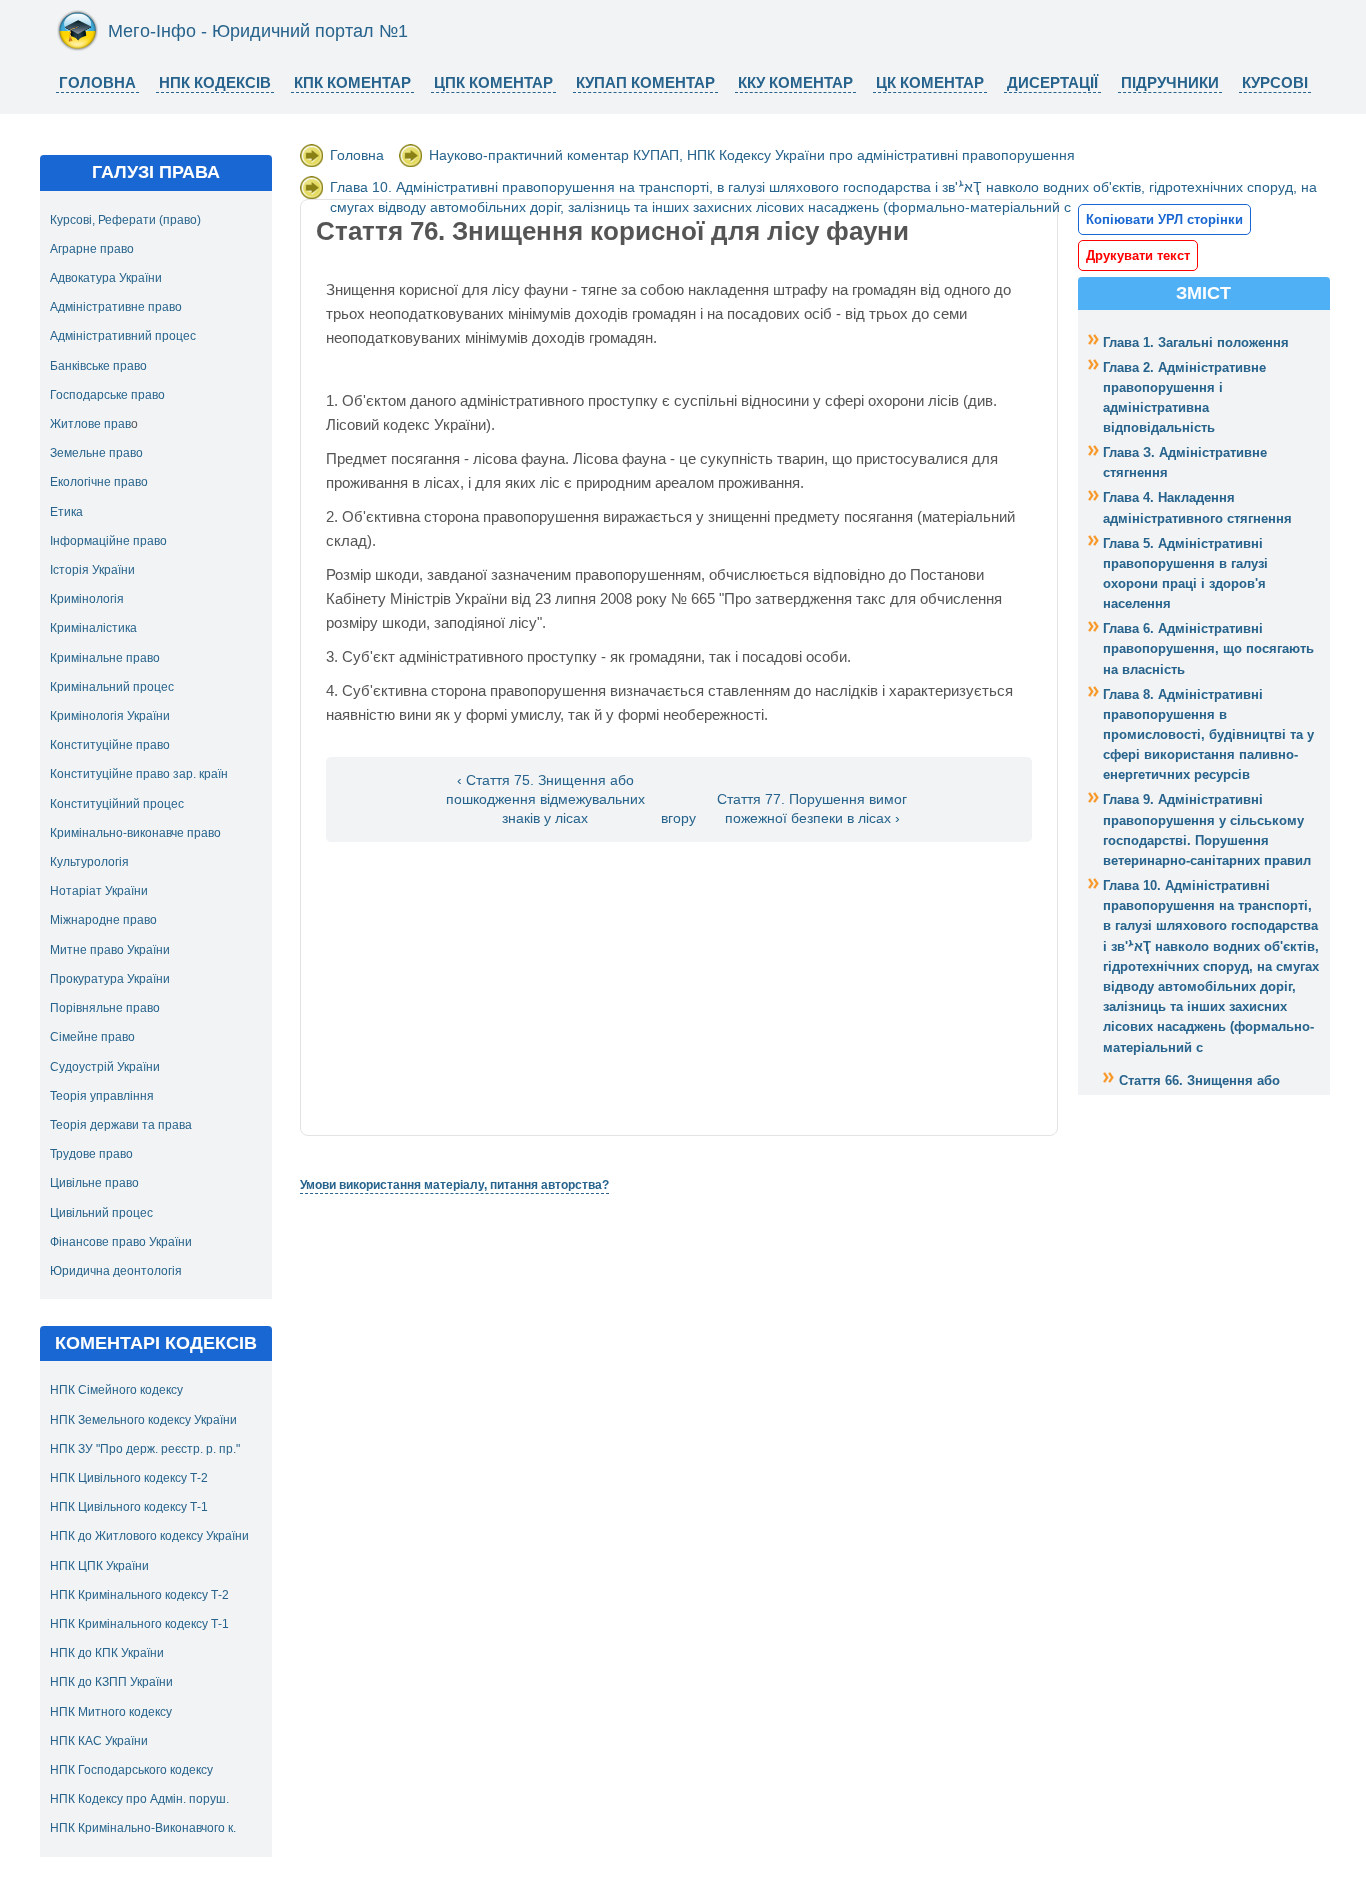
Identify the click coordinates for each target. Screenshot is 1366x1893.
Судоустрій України (105, 1067)
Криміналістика (93, 628)
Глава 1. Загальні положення (1196, 342)
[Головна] (77, 47)
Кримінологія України (110, 716)
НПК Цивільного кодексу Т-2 (129, 1478)
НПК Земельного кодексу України (143, 1420)
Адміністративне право (116, 307)
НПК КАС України (99, 1741)
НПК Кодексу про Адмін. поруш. (139, 1799)
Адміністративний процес (123, 336)
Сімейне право (92, 1037)
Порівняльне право (105, 1008)
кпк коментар (352, 82)
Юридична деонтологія (116, 1271)
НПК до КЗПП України (111, 1682)
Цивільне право (94, 1183)
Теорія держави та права (121, 1125)
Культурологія (89, 862)
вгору (678, 818)
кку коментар (795, 82)
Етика (66, 512)
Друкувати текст (1138, 255)
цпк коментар (493, 82)
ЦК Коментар (930, 82)
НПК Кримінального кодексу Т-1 (139, 1624)
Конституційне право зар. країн (139, 774)
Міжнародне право (103, 920)
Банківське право (98, 366)
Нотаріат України (99, 891)
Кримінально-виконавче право (135, 833)
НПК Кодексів (215, 82)
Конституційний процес (117, 804)
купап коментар (645, 82)
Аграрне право (92, 249)
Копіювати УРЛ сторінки (1164, 219)
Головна (97, 82)
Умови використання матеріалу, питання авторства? (454, 1185)
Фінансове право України (121, 1242)
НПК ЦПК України (99, 1566)
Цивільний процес (101, 1213)
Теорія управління (102, 1096)
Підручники (1170, 82)
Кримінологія (87, 599)
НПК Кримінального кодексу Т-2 (139, 1595)
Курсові (1275, 82)
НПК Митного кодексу (111, 1712)
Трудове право (91, 1154)
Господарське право (107, 395)
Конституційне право (110, 745)
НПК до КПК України (107, 1653)
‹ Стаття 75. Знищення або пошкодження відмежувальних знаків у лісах (545, 799)
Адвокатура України (106, 278)
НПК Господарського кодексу (131, 1770)
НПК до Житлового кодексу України (149, 1536)
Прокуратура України (110, 979)
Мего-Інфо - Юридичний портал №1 (258, 31)
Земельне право (96, 453)
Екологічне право (99, 482)
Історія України (92, 570)
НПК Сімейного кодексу (116, 1390)
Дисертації (1052, 82)
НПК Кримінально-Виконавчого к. (143, 1828)
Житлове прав (90, 424)
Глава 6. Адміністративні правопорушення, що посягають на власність (1208, 648)
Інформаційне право (108, 541)
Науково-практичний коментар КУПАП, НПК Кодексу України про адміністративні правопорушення (752, 155)
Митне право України (110, 950)
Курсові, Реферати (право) (125, 220)
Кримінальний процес (112, 687)
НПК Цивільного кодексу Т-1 (129, 1507)
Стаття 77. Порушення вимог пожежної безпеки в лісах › (812, 809)
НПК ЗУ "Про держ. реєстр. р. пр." (145, 1449)
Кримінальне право (105, 658)
